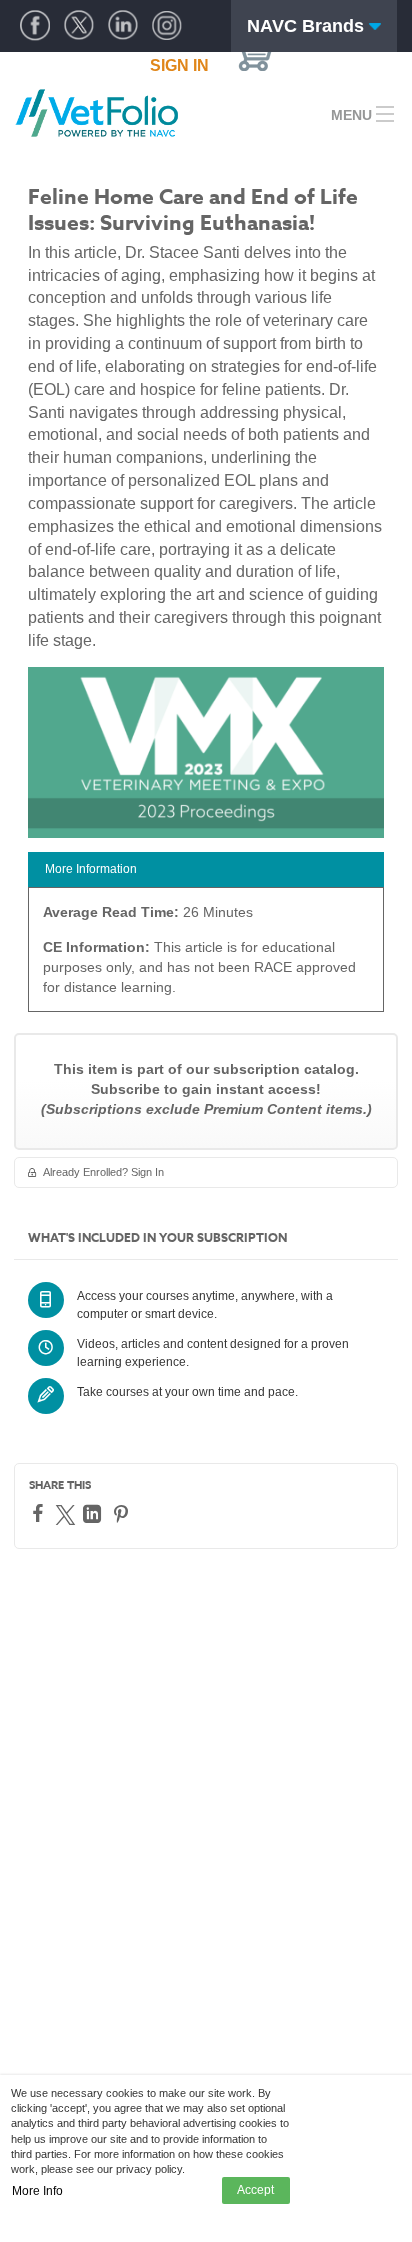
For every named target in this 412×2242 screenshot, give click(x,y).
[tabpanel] (206, 956)
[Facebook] (40, 1513)
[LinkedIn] (94, 1514)
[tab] (206, 869)
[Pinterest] (123, 1514)
